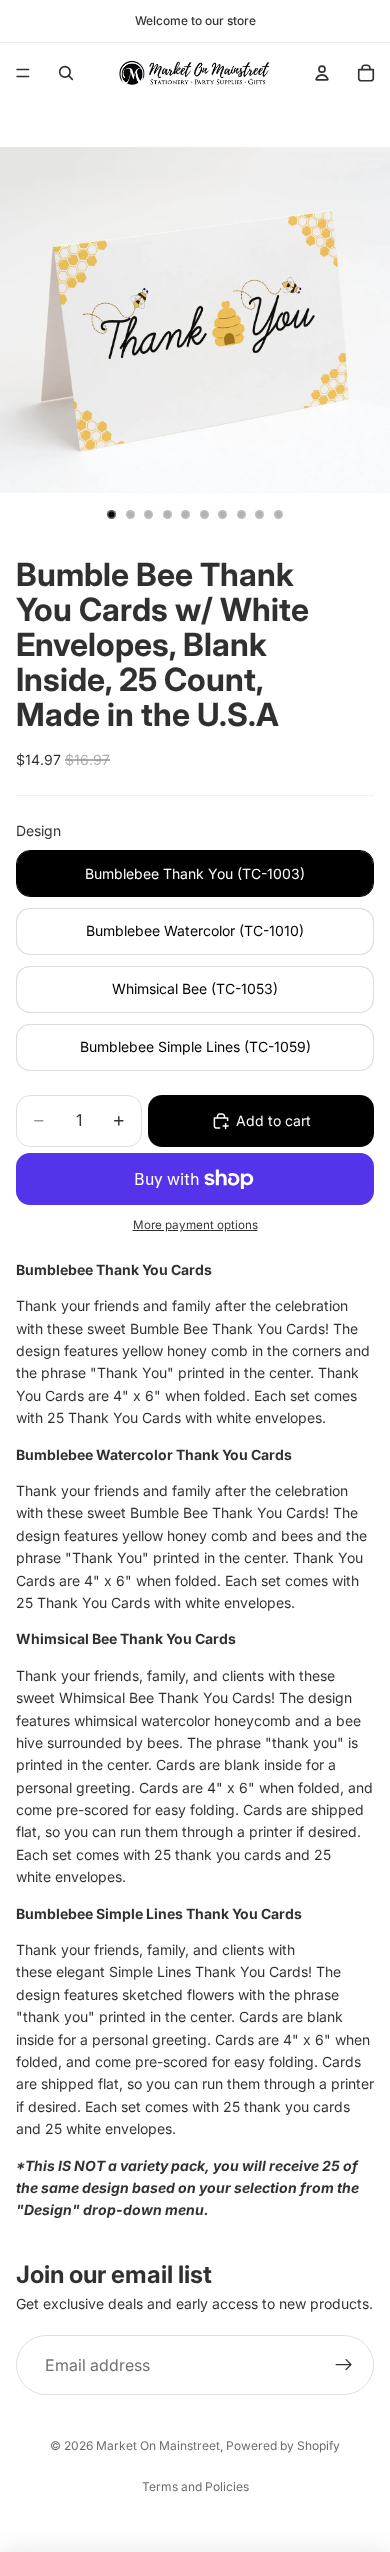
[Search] (66, 73)
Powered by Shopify (283, 2445)
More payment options (195, 1225)
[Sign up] (344, 2365)
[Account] (322, 73)
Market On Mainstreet (158, 2445)
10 (279, 515)
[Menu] (23, 73)
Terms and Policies (195, 2486)
